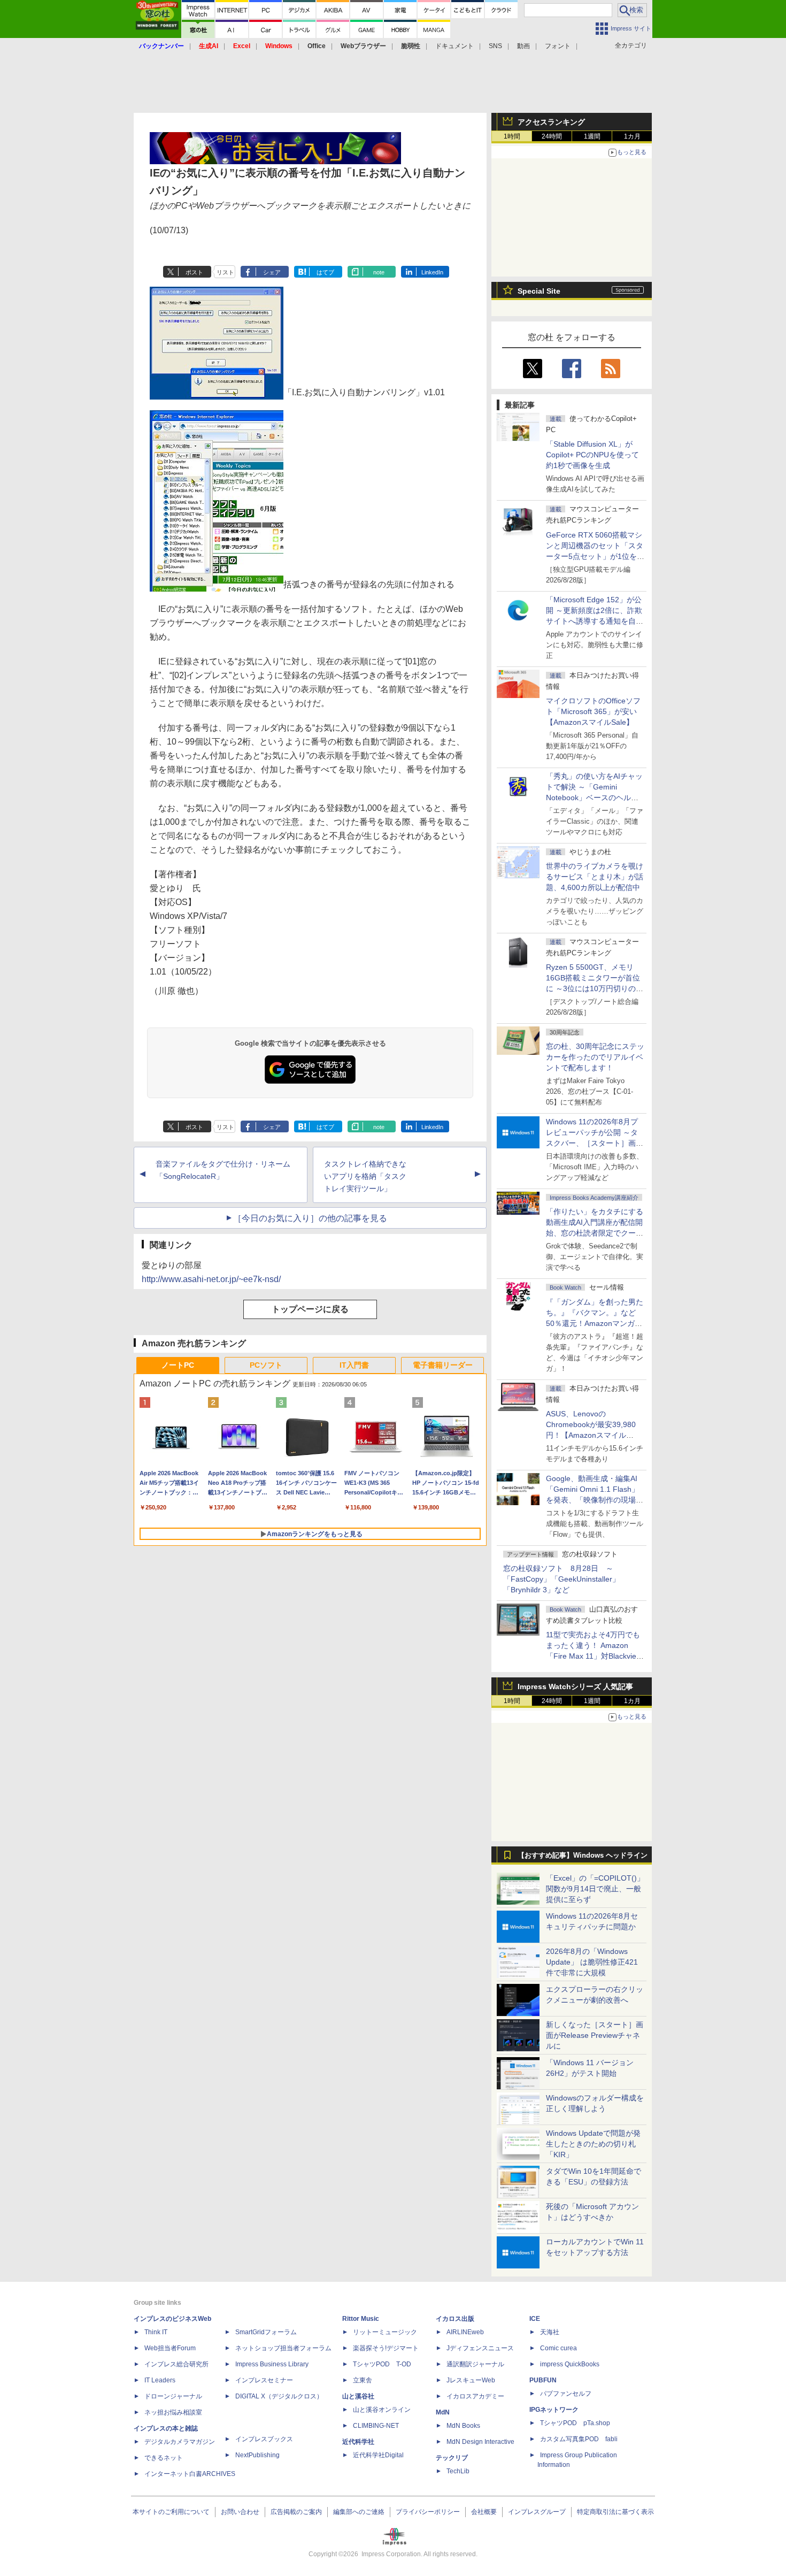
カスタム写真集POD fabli (579, 2439)
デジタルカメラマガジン (180, 2442)
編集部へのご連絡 (359, 2512)
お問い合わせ (240, 2512)
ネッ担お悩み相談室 (173, 2412)
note (379, 272)
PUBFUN (543, 2380)
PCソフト (266, 1365)
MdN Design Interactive (480, 2442)
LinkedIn (432, 272)
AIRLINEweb (465, 2332)
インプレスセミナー (264, 2380)
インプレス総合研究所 (176, 2364)
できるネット (164, 2458)
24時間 (552, 136)
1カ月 (632, 136)
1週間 (592, 136)
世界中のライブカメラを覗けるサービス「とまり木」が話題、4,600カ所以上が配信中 (595, 877)
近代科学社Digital (378, 2455)
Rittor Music (361, 2319)
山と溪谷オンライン (382, 2410)
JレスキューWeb (471, 2380)
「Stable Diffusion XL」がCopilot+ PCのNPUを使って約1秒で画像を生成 (592, 455)
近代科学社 (358, 2442)
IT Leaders (160, 2380)
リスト (225, 272)
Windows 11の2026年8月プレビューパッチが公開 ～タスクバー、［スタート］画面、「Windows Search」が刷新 (593, 1143)
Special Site (539, 291)
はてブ (325, 272)
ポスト (194, 272)
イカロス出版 (455, 2319)
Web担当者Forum (170, 2348)
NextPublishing (257, 2455)
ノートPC (178, 1365)
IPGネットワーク (554, 2410)
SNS (495, 46)
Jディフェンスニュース (480, 2348)
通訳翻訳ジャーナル (475, 2364)
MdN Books (463, 2426)
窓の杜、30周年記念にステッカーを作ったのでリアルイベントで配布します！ (595, 1057)
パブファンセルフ (566, 2394)
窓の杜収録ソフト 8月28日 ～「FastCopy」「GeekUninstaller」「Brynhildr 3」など (561, 1579)
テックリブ (452, 2458)
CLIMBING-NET (376, 2426)
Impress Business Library (272, 2364)
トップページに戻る (310, 1309)
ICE (535, 2319)
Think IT (156, 2332)
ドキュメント (454, 46)
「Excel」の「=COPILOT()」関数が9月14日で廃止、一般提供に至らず (595, 1889)
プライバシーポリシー (428, 2512)
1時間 (512, 136)
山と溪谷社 (358, 2396)
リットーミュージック (385, 2332)
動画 (523, 46)
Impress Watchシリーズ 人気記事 (575, 1686)
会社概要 (484, 2512)
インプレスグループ (537, 2512)
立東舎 (363, 2380)
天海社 (550, 2332)
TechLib (458, 2471)
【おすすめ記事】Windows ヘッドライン (583, 1856)
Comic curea (558, 2348)
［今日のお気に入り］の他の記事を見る (310, 1218)
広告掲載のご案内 (296, 2512)
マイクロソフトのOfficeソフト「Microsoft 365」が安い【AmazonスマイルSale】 (593, 711)
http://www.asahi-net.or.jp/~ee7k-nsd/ (211, 1279)
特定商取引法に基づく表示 (615, 2512)
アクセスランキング (551, 122)
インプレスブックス (264, 2439)
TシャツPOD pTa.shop (575, 2423)
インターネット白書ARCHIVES (190, 2474)
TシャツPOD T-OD (382, 2364)
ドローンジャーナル (173, 2396)
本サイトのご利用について (171, 2512)
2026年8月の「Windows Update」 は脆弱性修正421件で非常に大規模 (592, 1962)
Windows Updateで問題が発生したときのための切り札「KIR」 (593, 2144)
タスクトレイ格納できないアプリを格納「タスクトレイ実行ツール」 (365, 1176)
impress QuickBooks (570, 2364)
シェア (272, 272)
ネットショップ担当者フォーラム (283, 2348)
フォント (558, 46)
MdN (443, 2412)
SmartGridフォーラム (266, 2332)
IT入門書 (354, 1365)
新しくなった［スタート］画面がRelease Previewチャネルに (595, 2035)
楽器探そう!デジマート (386, 2348)
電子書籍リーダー (443, 1365)
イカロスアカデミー (475, 2396)
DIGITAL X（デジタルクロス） (279, 2396)
